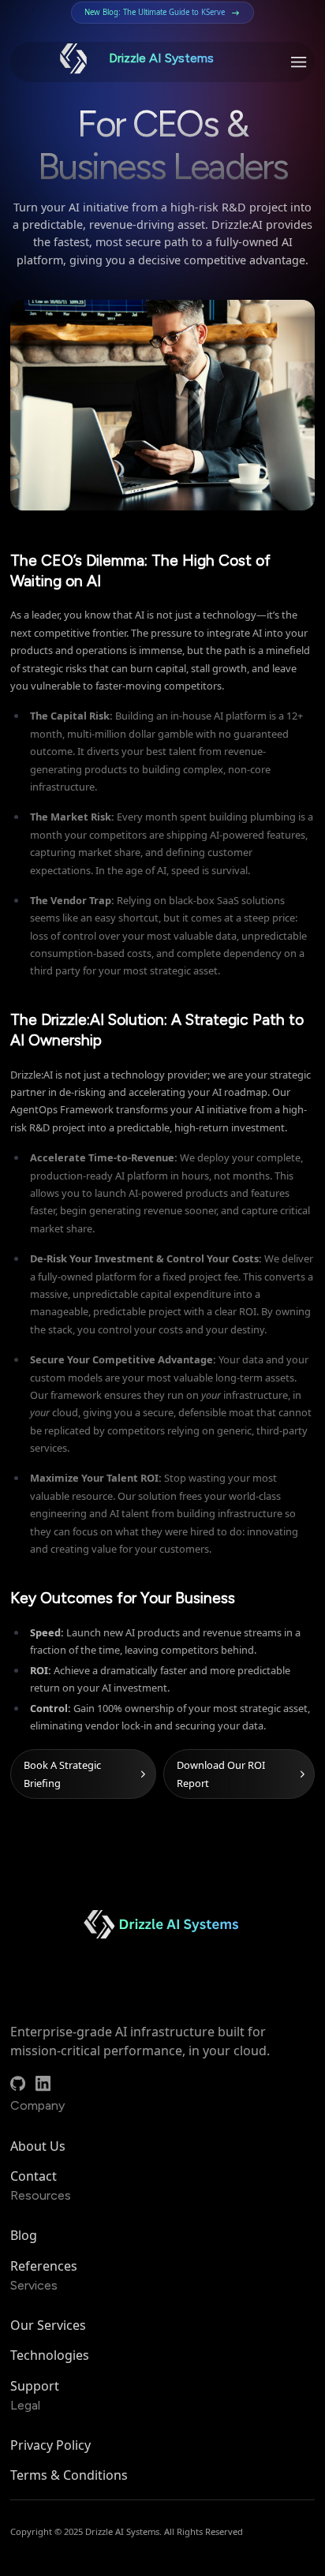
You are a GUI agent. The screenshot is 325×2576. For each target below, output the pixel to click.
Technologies (50, 2355)
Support (35, 2386)
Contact (34, 2176)
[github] (18, 2083)
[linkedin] (43, 2083)
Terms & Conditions (69, 2475)
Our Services (48, 2325)
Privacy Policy (50, 2445)
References (44, 2266)
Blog (24, 2235)
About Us (38, 2146)
